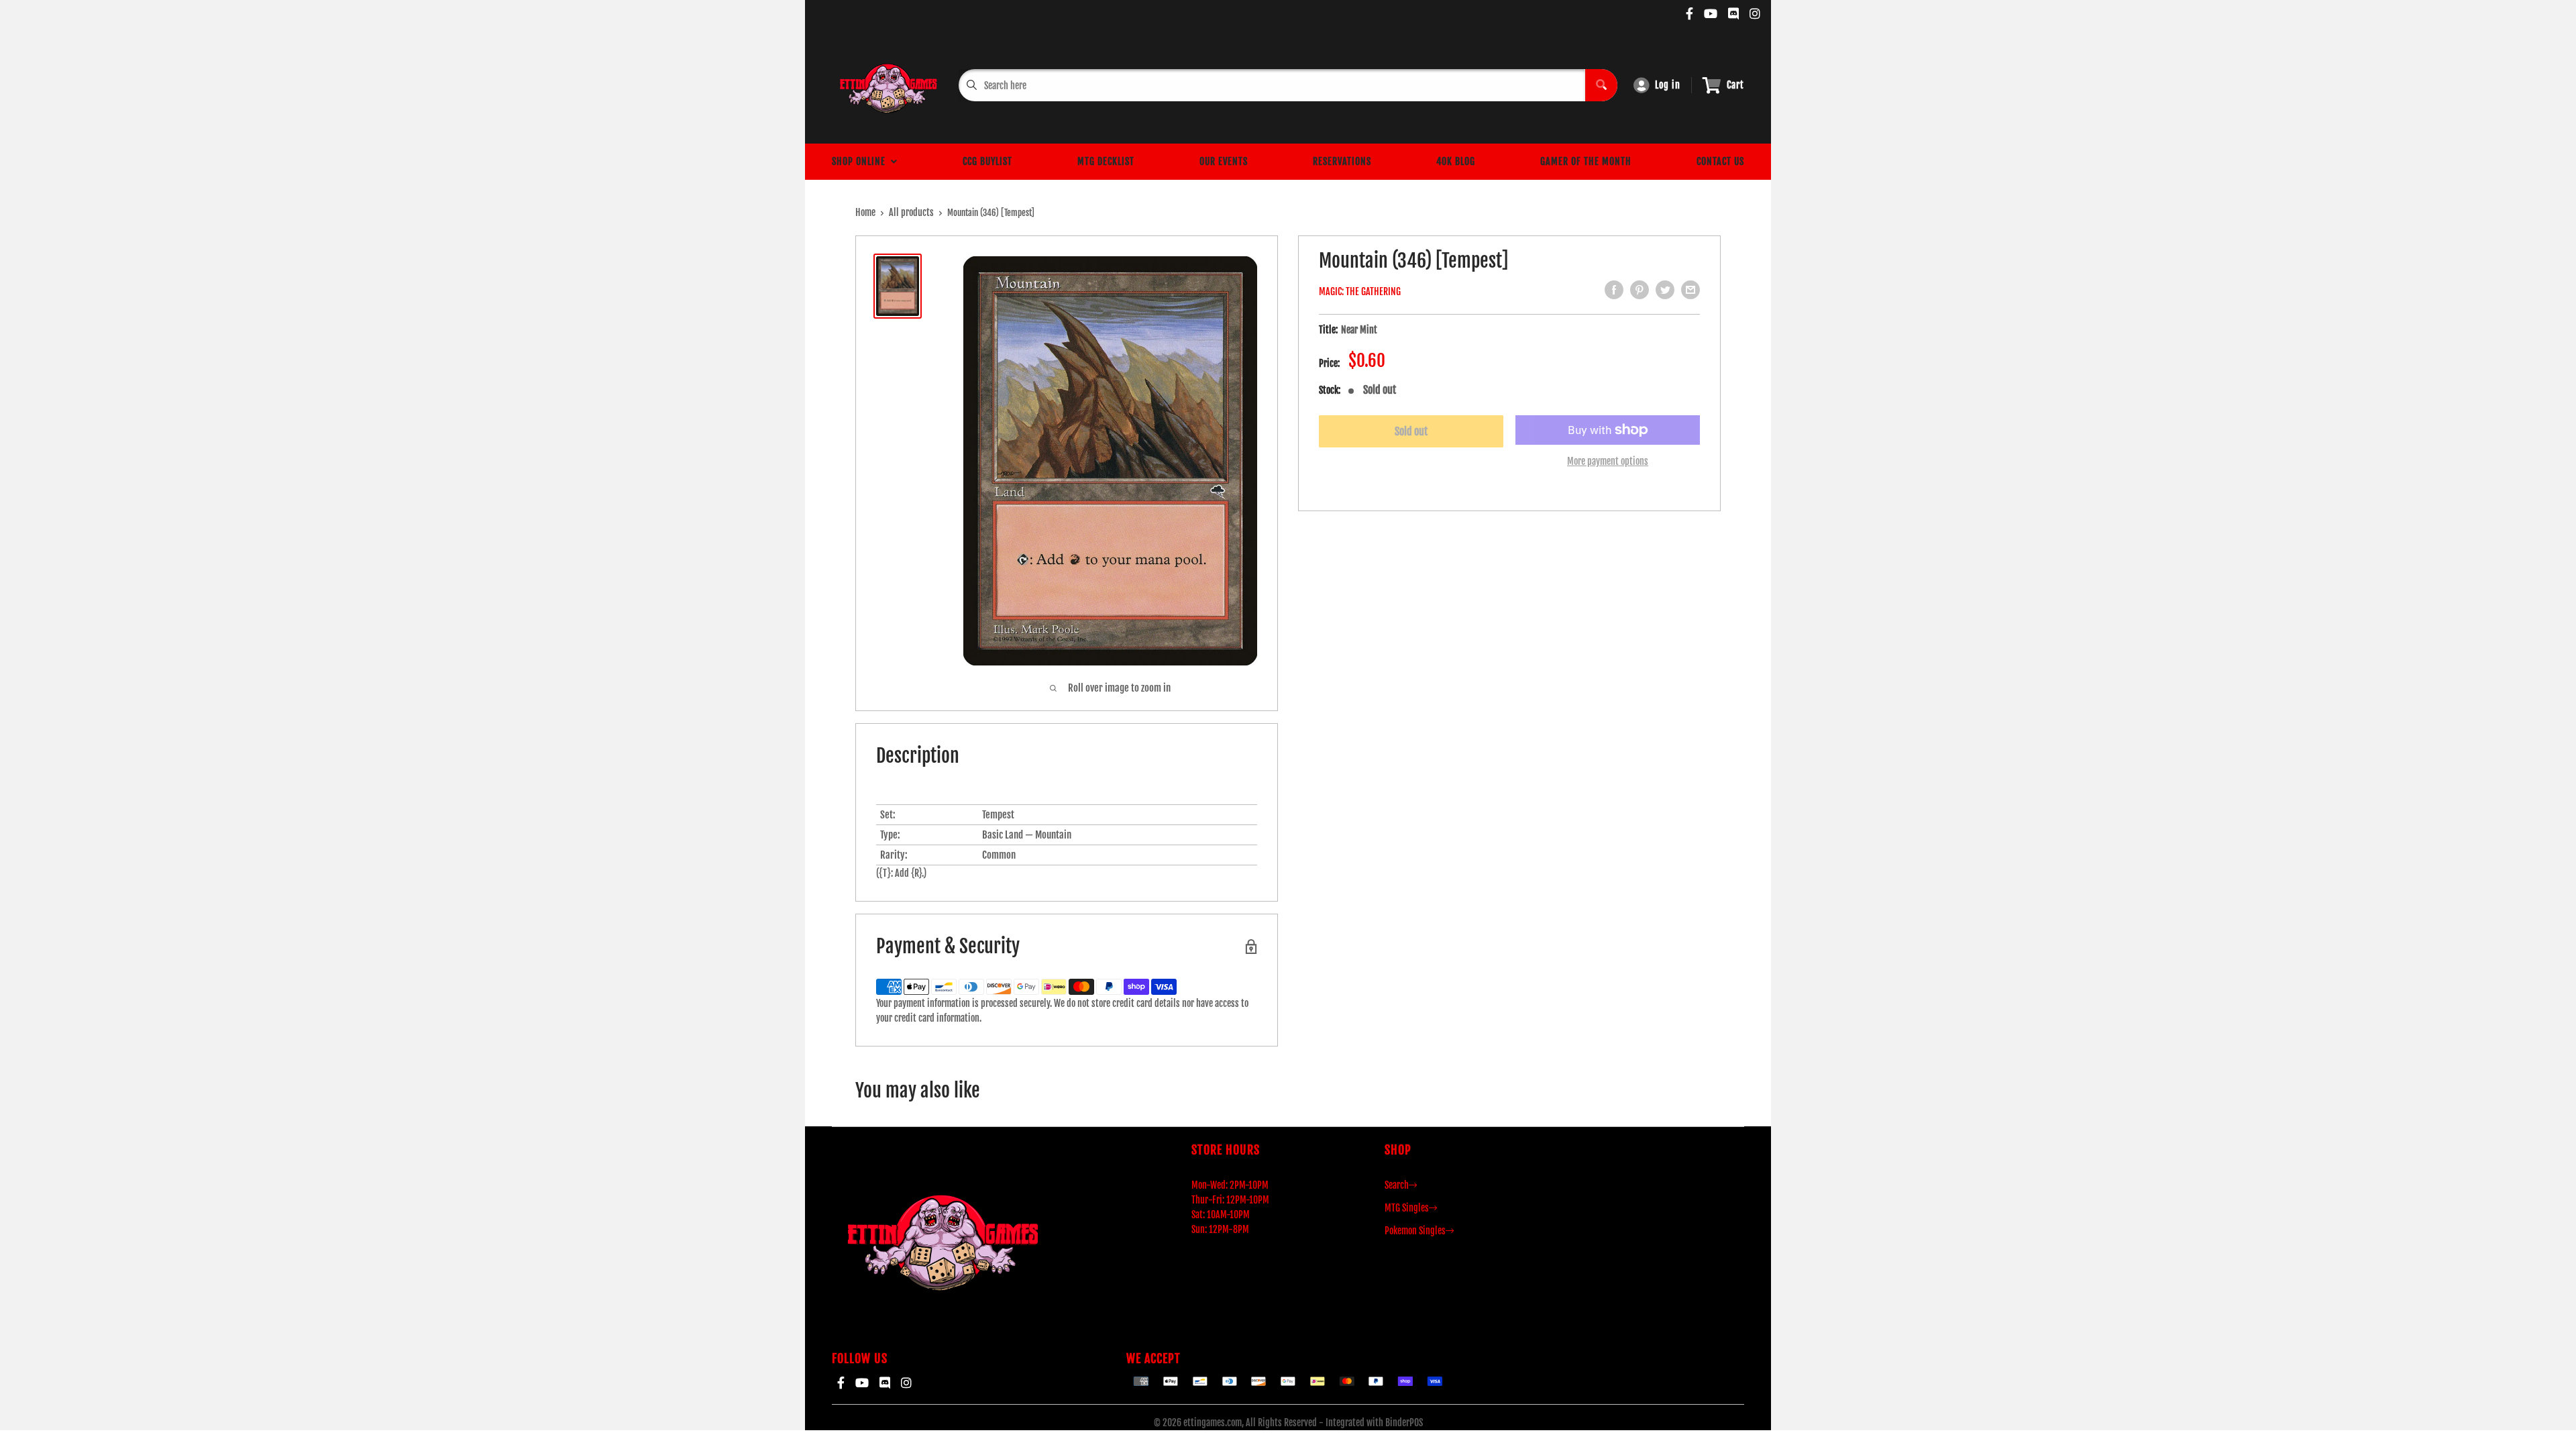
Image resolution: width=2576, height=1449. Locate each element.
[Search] (1601, 85)
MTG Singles (1407, 1208)
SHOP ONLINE (861, 161)
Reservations (1342, 161)
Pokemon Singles (1415, 1231)
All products (911, 212)
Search (1397, 1185)
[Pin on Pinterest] (1640, 290)
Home (865, 212)
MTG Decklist (1106, 161)
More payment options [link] (1608, 461)
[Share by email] (1690, 290)
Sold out (1411, 431)
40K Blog (1456, 161)
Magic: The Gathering (1360, 291)
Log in (1668, 85)
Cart (1735, 85)
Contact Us (1720, 161)
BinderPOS (1404, 1423)
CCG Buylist (987, 161)
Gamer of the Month (1586, 161)
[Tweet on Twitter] (1665, 290)
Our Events (1224, 161)
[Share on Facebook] (1614, 290)
